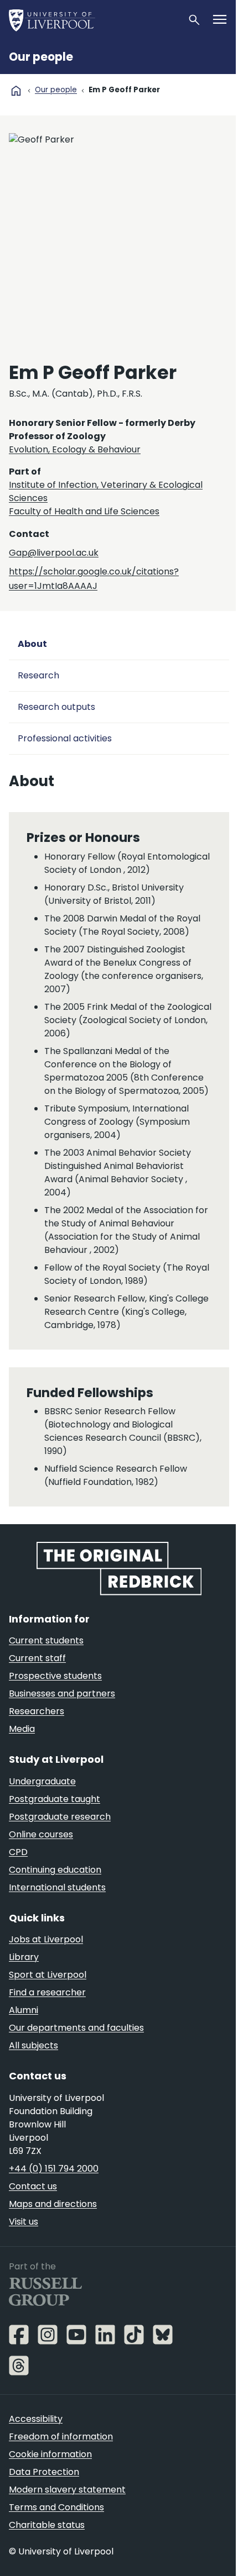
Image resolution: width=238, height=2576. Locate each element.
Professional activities (65, 738)
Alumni (24, 2010)
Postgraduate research (60, 1817)
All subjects (33, 2045)
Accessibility (36, 2419)
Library (24, 1957)
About (32, 644)
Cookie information (50, 2454)
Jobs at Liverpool (46, 1939)
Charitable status (47, 2525)
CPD (18, 1852)
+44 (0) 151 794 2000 (54, 2169)
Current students (46, 1640)
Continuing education (55, 1870)
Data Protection (44, 2472)
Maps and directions (53, 2204)
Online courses (41, 1834)
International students (57, 1887)
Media (22, 1729)
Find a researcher (47, 1992)
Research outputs (56, 707)
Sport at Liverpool (48, 1975)
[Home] (94, 20)
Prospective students (55, 1676)
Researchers (37, 1711)
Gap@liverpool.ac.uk (54, 553)
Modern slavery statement (67, 2490)
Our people (41, 57)
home (16, 91)
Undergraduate (42, 1781)
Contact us (33, 2186)
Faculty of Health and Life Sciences (84, 511)
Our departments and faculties (76, 2028)
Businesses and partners (62, 1693)
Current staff (37, 1658)
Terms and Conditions (56, 2507)
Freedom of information (61, 2437)
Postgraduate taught (55, 1799)
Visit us (24, 2222)
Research (38, 675)
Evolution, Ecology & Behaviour (75, 449)
